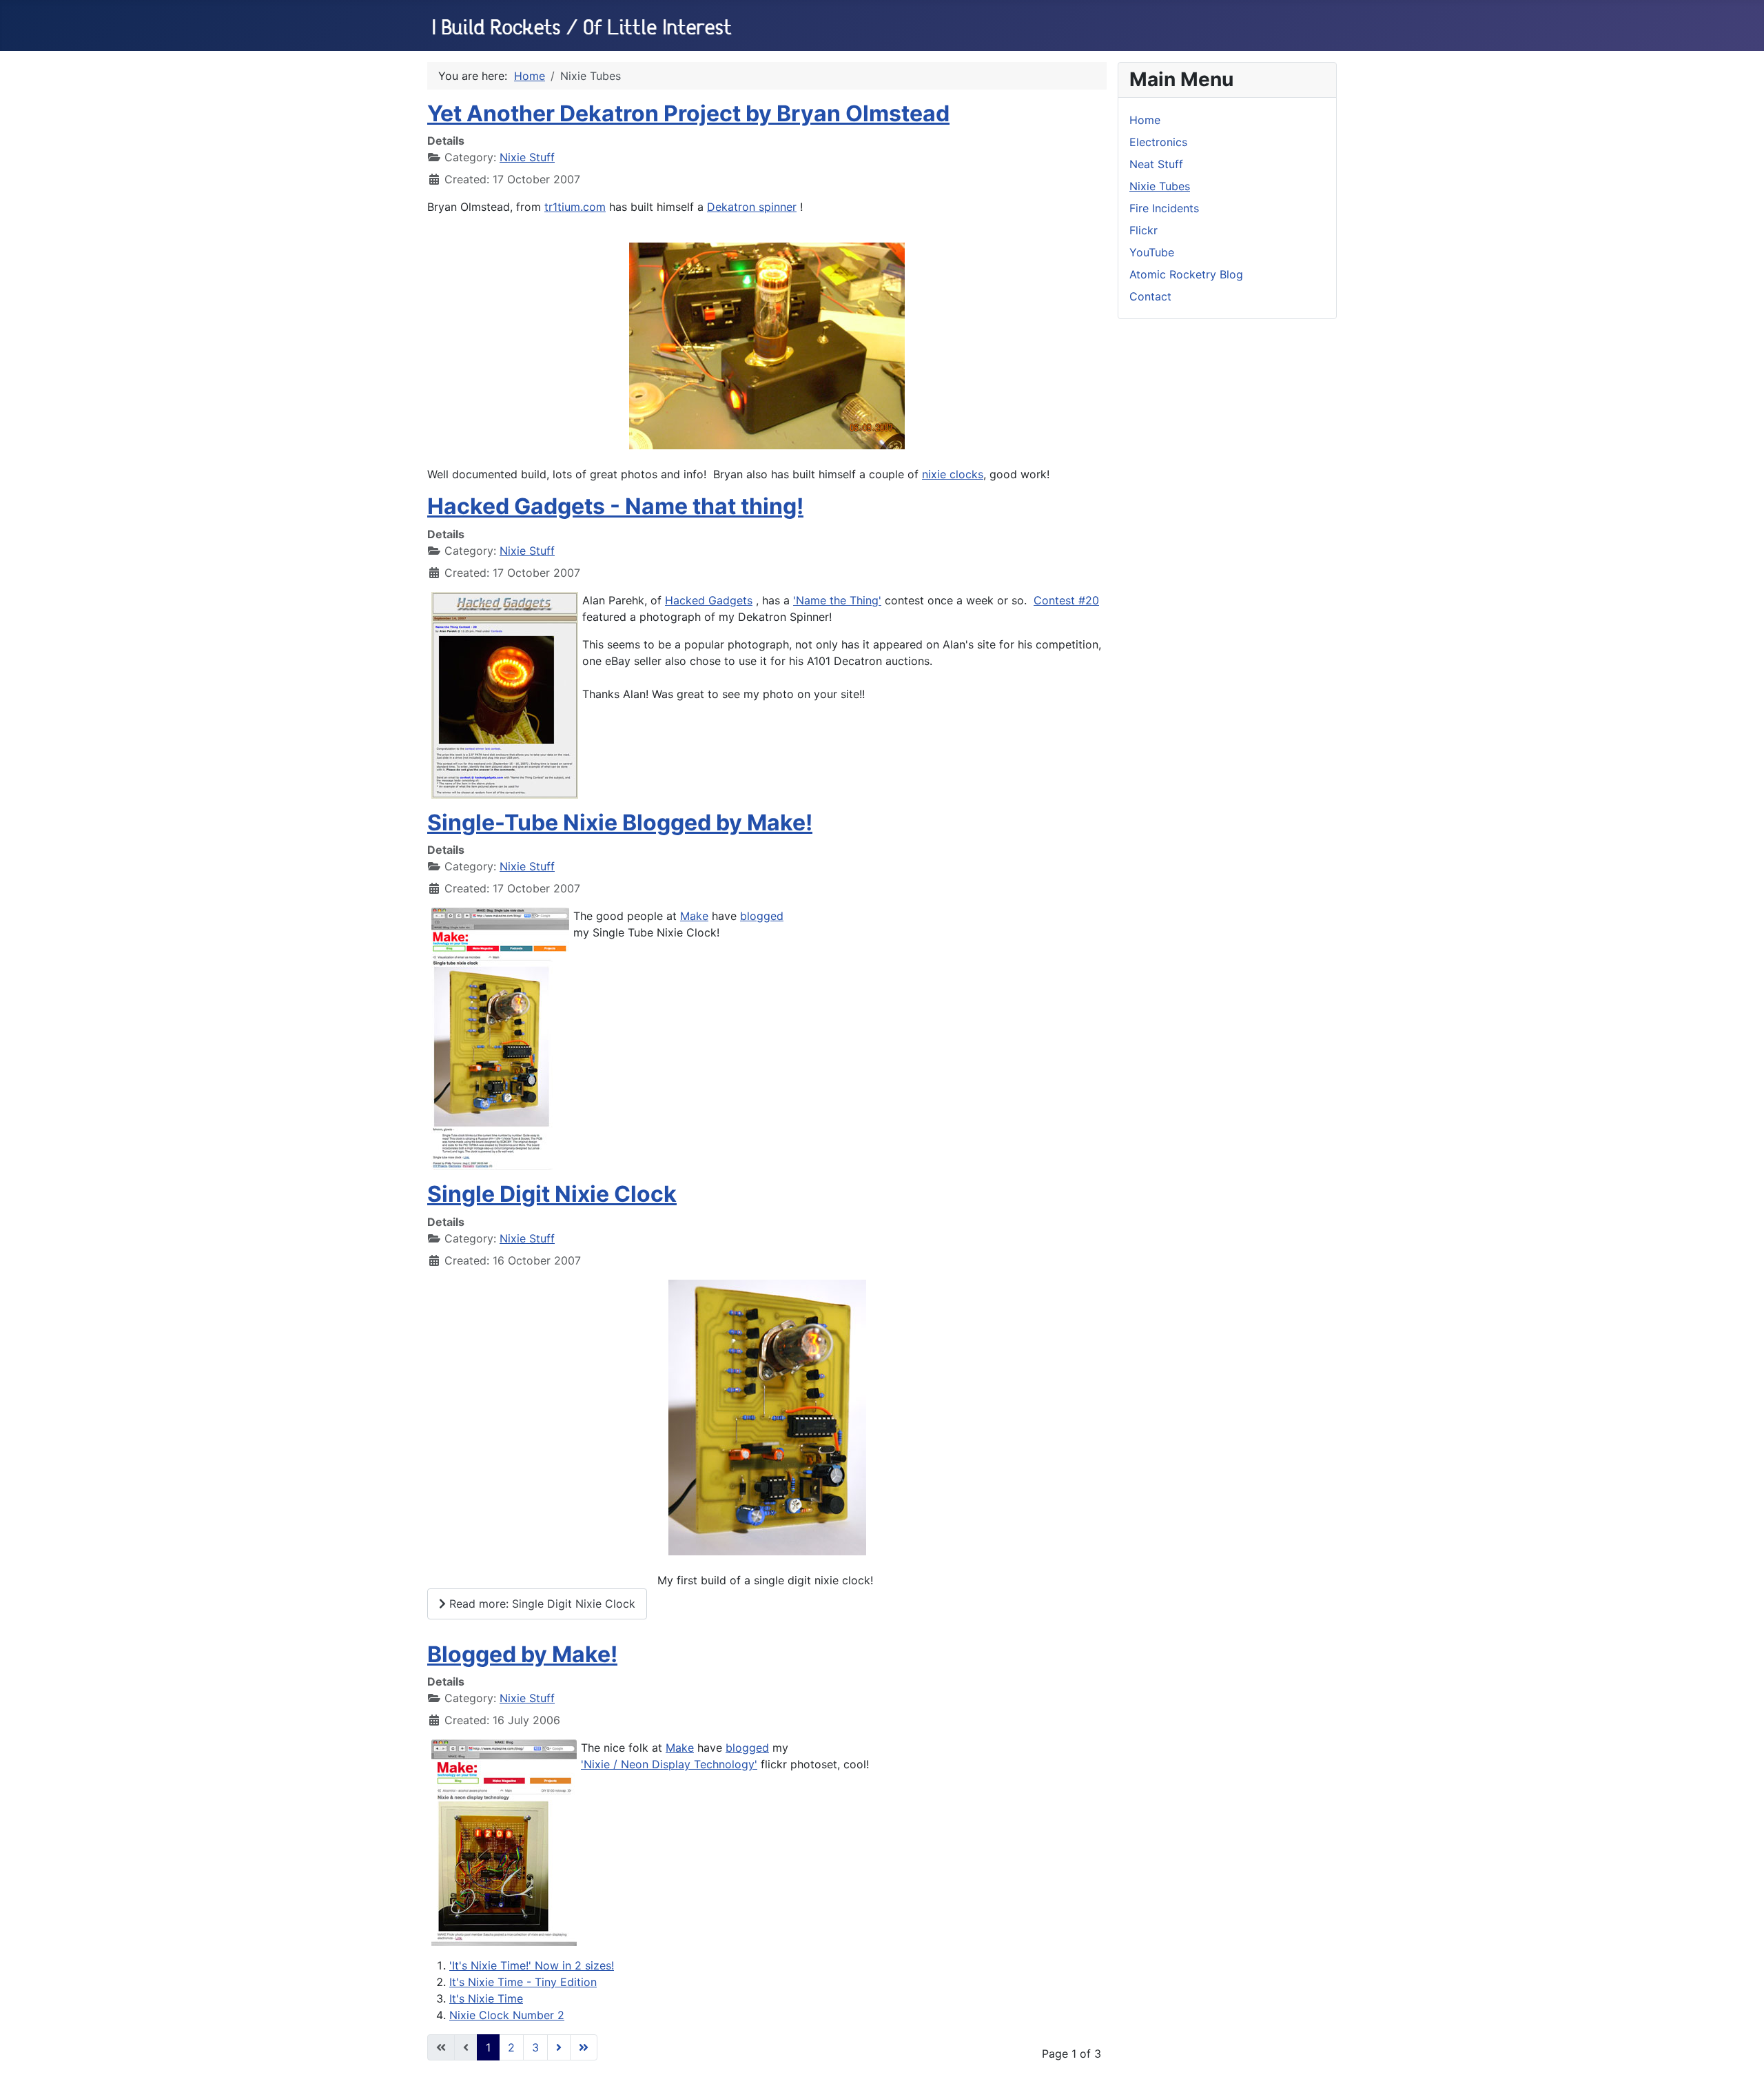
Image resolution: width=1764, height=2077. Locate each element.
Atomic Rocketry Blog (1186, 274)
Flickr (1143, 230)
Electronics (1158, 142)
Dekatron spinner (752, 207)
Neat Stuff (1156, 164)
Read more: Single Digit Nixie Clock (541, 1604)
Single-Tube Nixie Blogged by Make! (620, 822)
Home (1145, 120)
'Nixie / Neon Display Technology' (669, 1764)
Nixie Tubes (1160, 186)
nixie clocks (953, 474)
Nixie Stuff (527, 157)
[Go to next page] (559, 2047)
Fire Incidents (1164, 208)
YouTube (1152, 252)
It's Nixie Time (486, 1998)
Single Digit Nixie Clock (552, 1194)
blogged (762, 916)
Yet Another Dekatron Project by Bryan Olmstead (688, 113)
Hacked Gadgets (709, 600)
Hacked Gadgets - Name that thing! (615, 506)
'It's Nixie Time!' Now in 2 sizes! (532, 1965)
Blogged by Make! (522, 1654)
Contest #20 (1066, 600)
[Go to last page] (584, 2047)
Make (694, 916)
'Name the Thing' (837, 600)
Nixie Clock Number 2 (507, 2015)
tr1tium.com (575, 207)
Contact (1150, 296)
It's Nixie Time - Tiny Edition (523, 1982)
